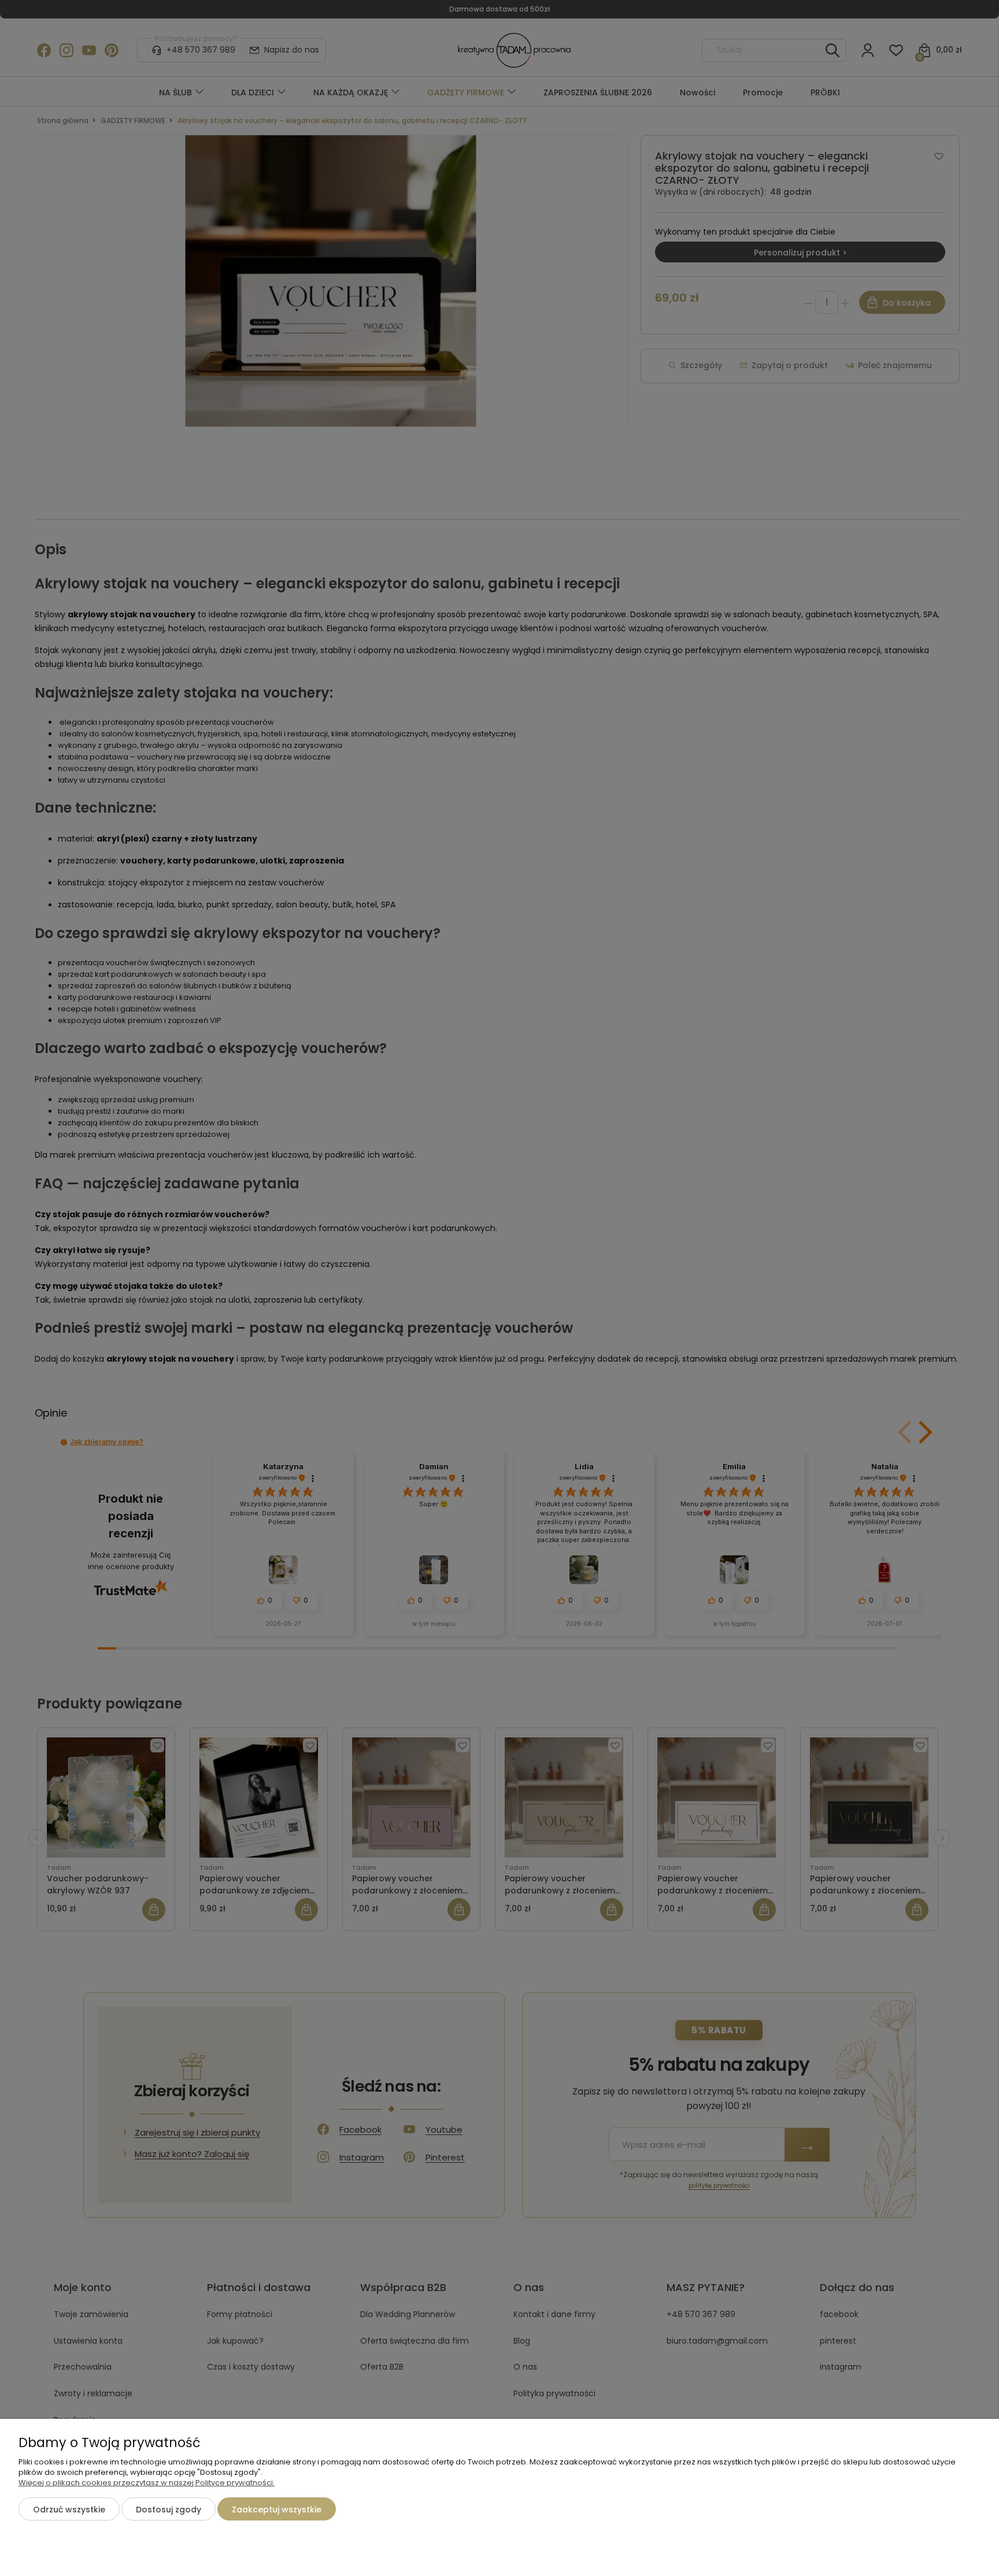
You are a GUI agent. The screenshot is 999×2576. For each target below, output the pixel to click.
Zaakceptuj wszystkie (277, 2510)
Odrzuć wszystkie (69, 2510)
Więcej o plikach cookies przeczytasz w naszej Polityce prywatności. (147, 2483)
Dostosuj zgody (169, 2510)
